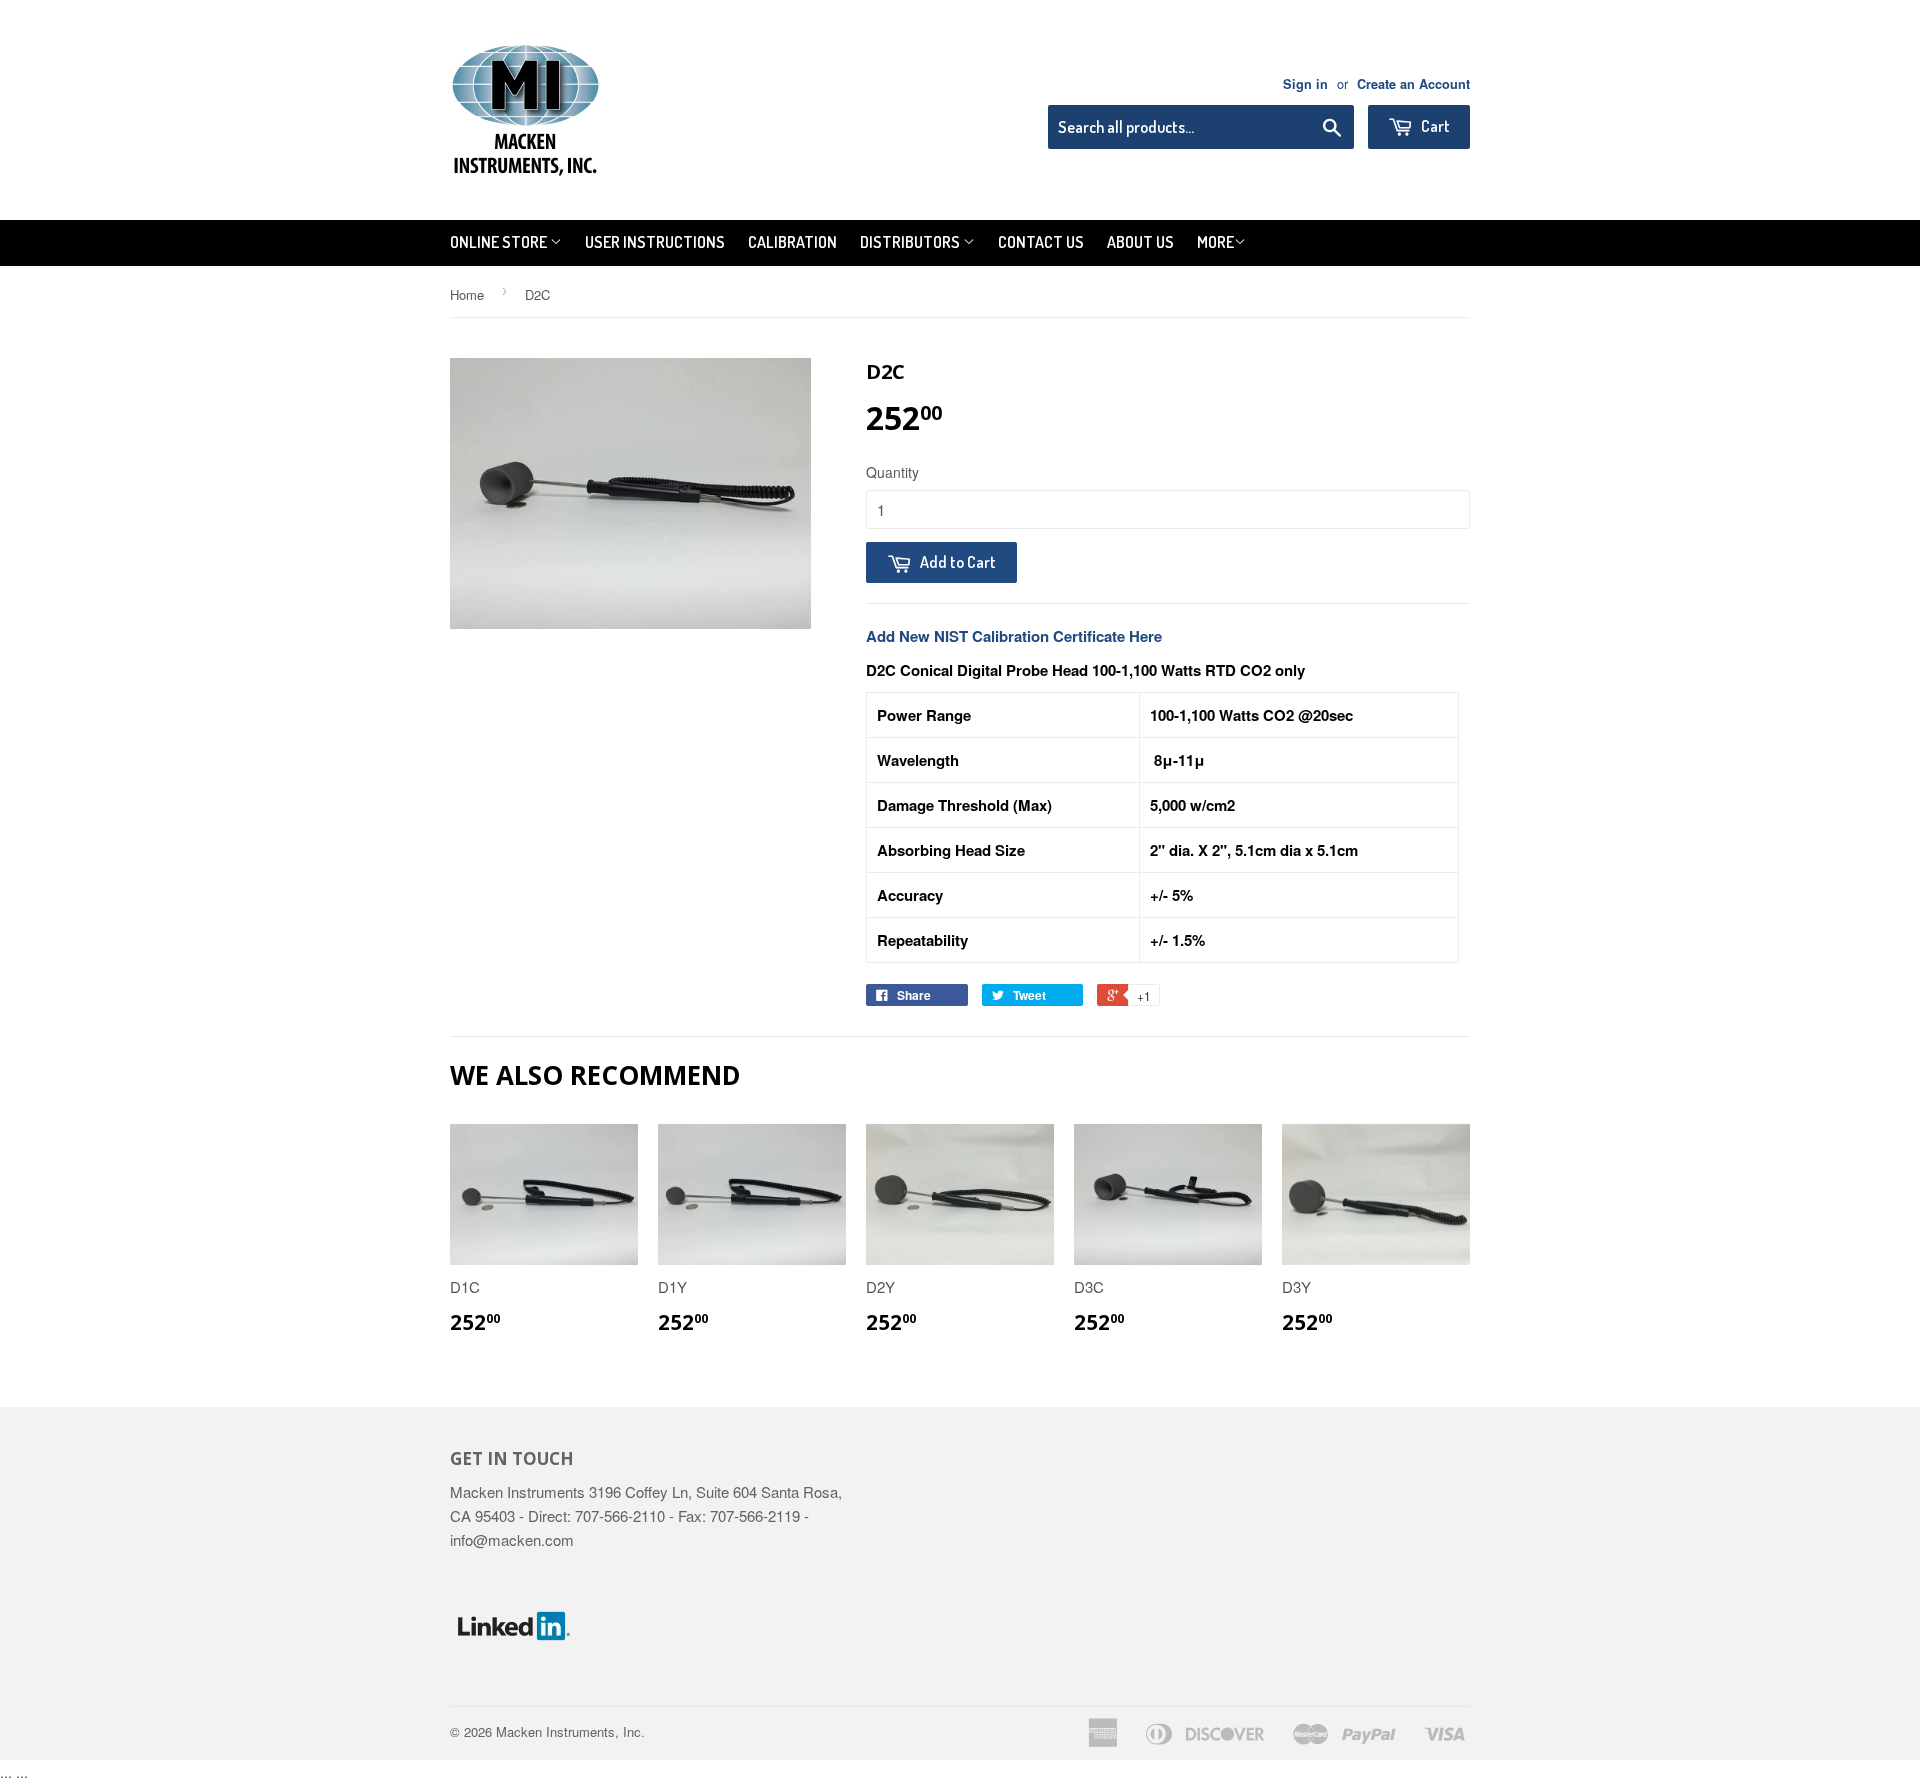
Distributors (911, 242)
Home (467, 294)
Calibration (792, 242)
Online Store (500, 242)
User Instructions (655, 242)
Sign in (1305, 84)
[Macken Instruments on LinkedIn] (514, 1683)
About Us (1140, 242)
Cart (1434, 126)
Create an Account (1413, 84)
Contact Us (1041, 242)
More (1215, 242)
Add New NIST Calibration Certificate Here (1014, 636)
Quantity (892, 472)
